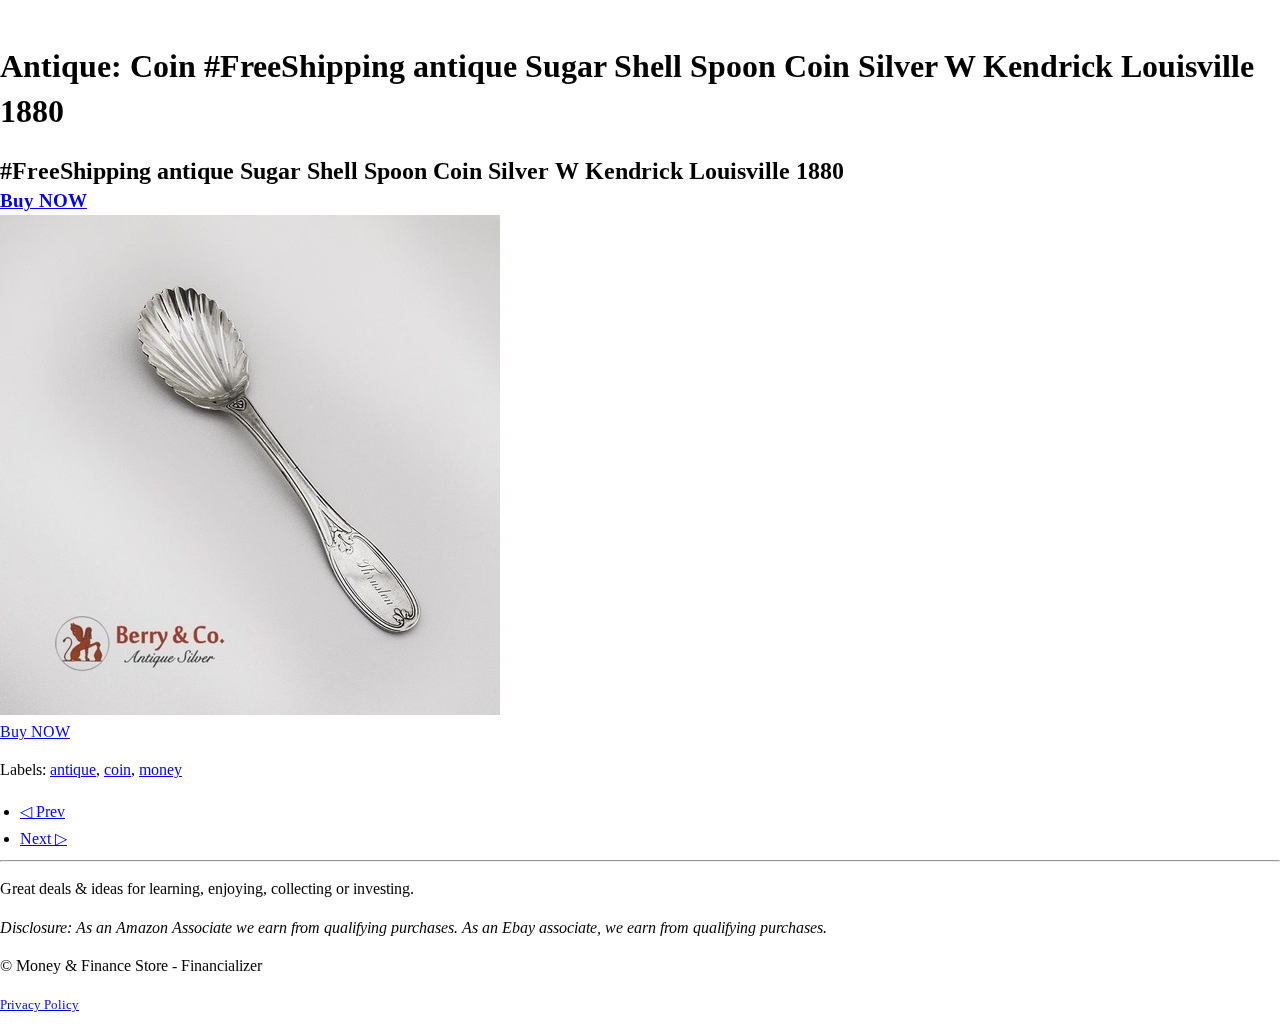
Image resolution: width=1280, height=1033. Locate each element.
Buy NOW (43, 200)
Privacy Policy (39, 1005)
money (160, 769)
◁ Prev (42, 811)
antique (73, 769)
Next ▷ (43, 838)
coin (117, 769)
